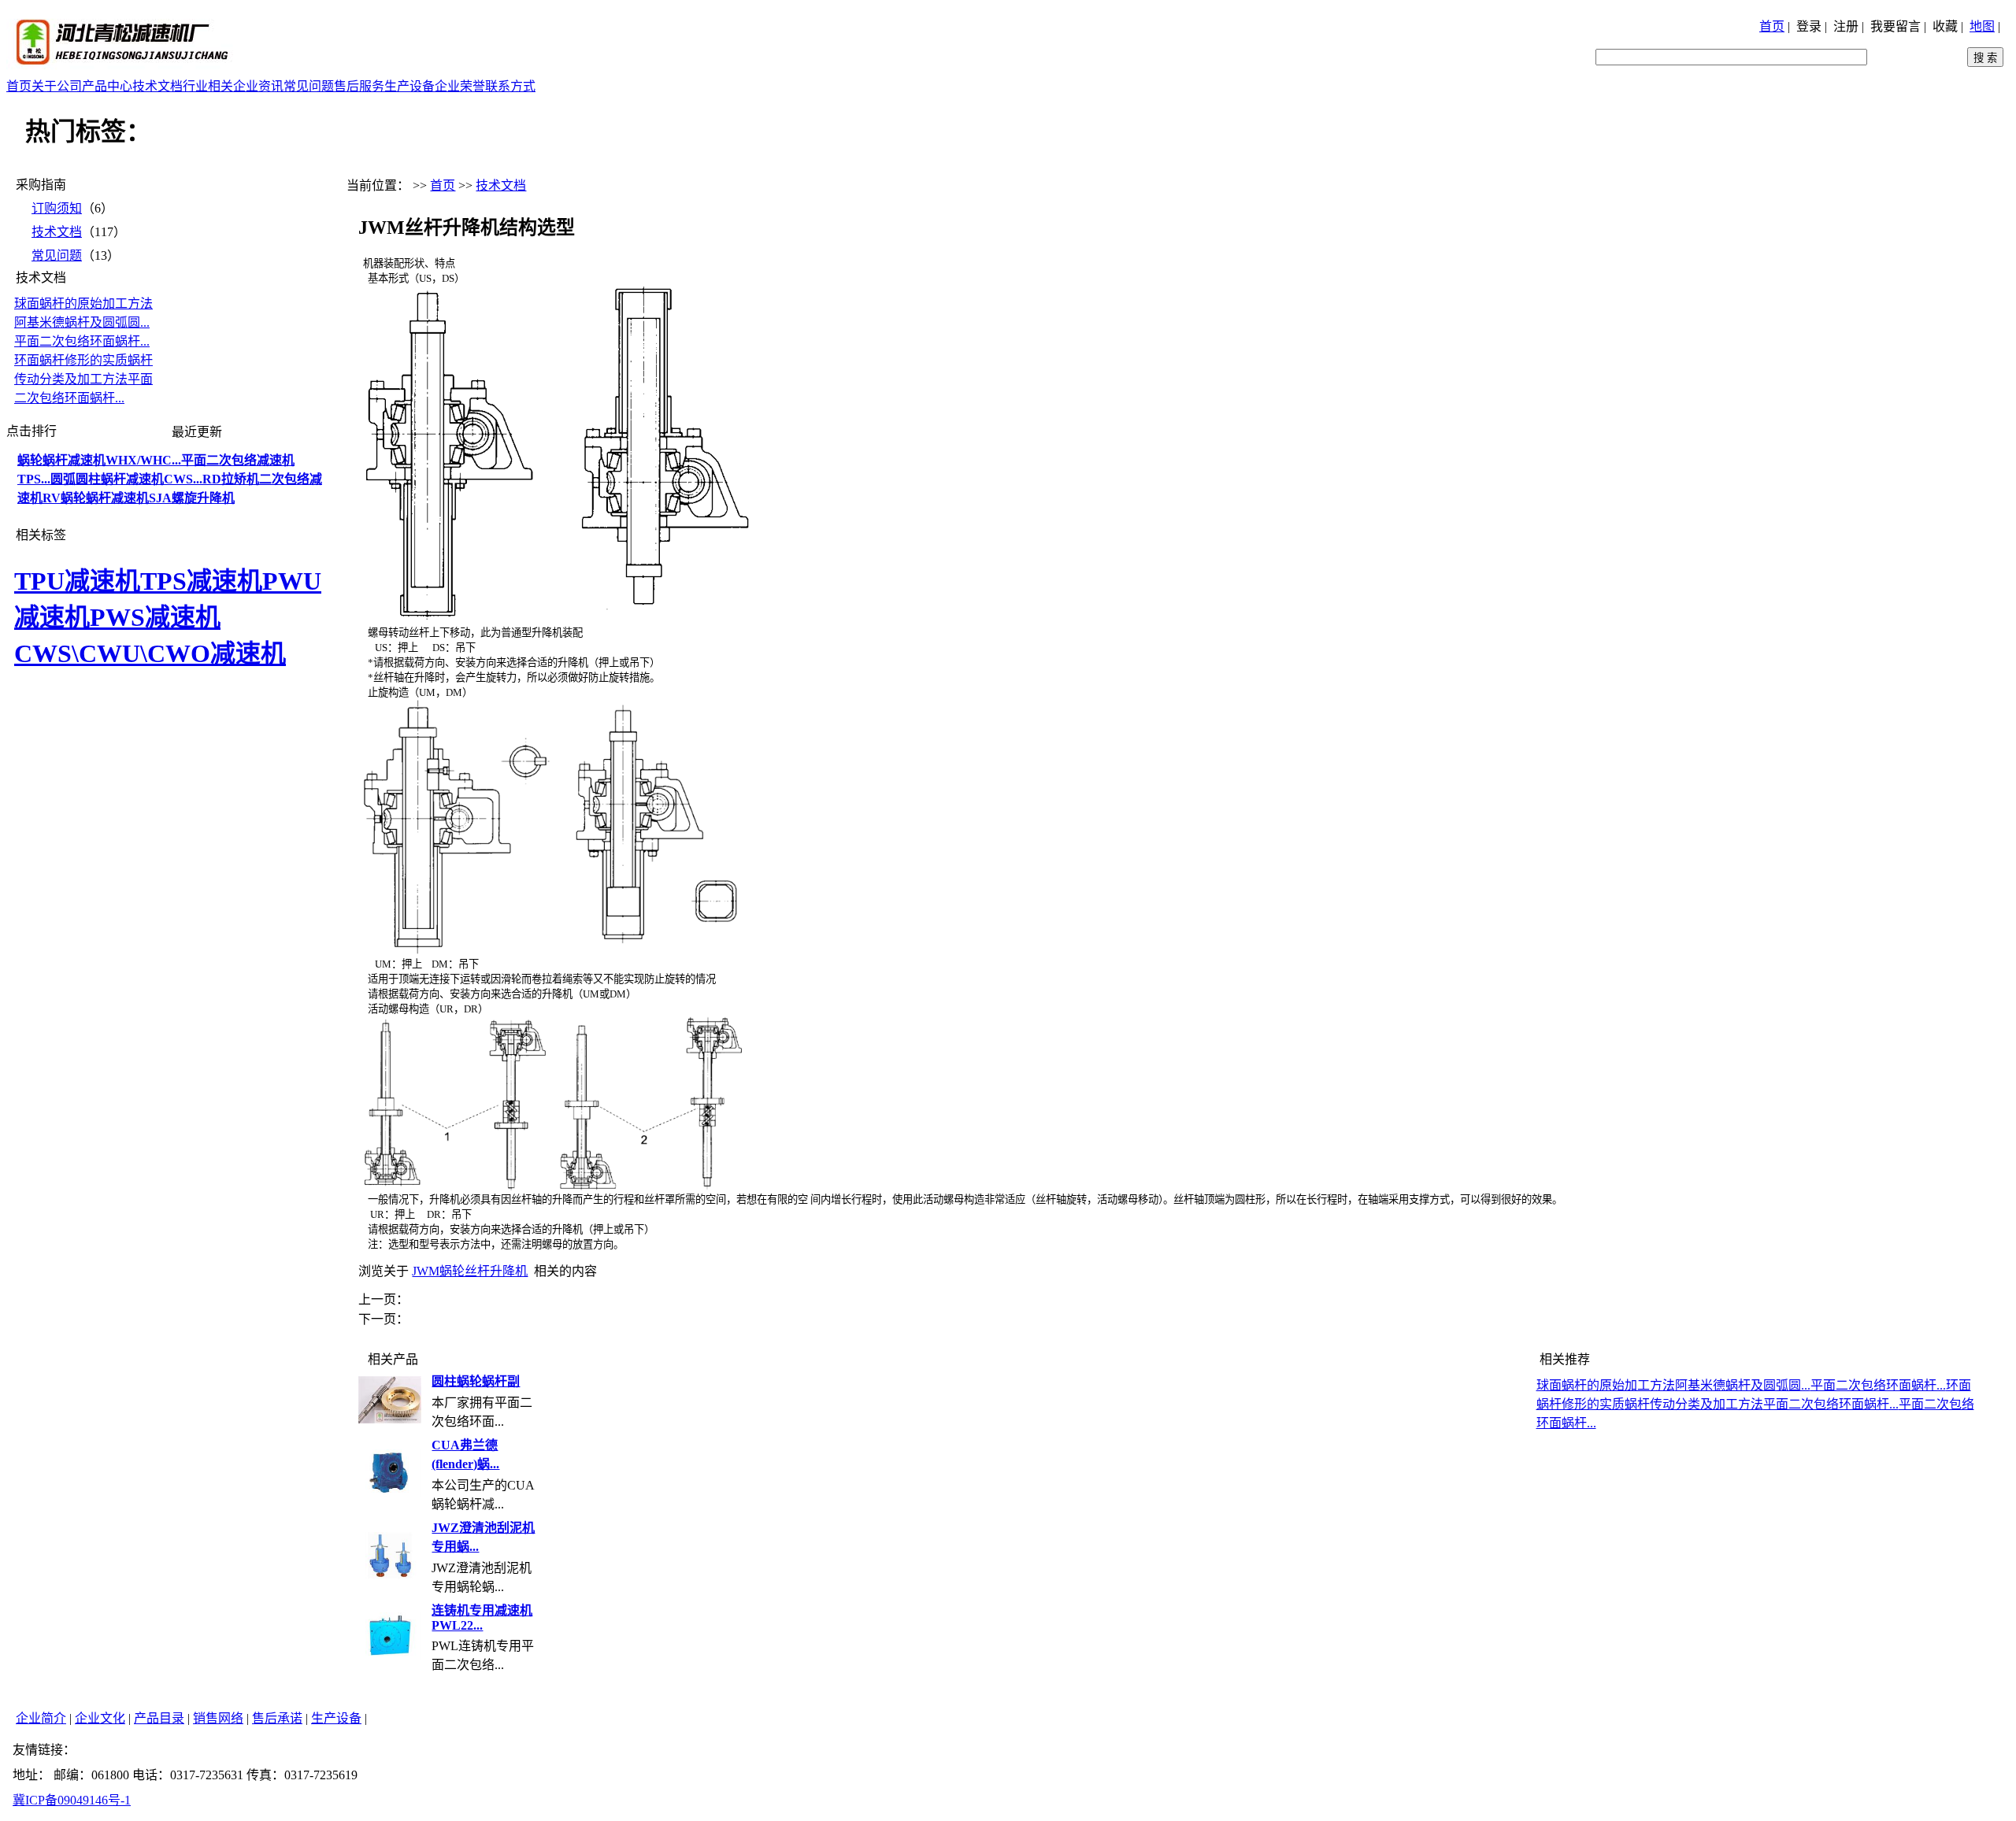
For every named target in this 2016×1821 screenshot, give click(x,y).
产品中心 (107, 86)
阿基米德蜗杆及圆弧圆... (82, 322)
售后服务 (359, 86)
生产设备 (409, 86)
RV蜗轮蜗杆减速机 (96, 498)
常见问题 (309, 86)
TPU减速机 (77, 581)
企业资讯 (258, 86)
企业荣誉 (460, 86)
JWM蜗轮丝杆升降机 (470, 1271)
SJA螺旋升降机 (192, 498)
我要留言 (1896, 26)
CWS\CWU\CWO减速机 (150, 653)
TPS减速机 (201, 581)
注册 (1846, 26)
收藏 (1945, 26)
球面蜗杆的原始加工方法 (83, 303)
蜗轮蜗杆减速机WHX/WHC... (99, 460)
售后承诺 (277, 1718)
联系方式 (510, 86)
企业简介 (41, 1718)
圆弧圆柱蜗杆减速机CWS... (126, 479)
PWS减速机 (155, 617)
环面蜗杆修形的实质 (71, 360)
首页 (1772, 26)
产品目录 (159, 1718)
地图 (1982, 26)
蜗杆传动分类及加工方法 (1694, 1404)
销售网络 (218, 1718)
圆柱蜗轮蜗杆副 (476, 1381)
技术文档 (157, 86)
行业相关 (208, 86)
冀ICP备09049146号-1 (72, 1800)
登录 (1809, 26)
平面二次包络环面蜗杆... (82, 341)
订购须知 (57, 208)
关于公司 (57, 86)
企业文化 (100, 1718)
